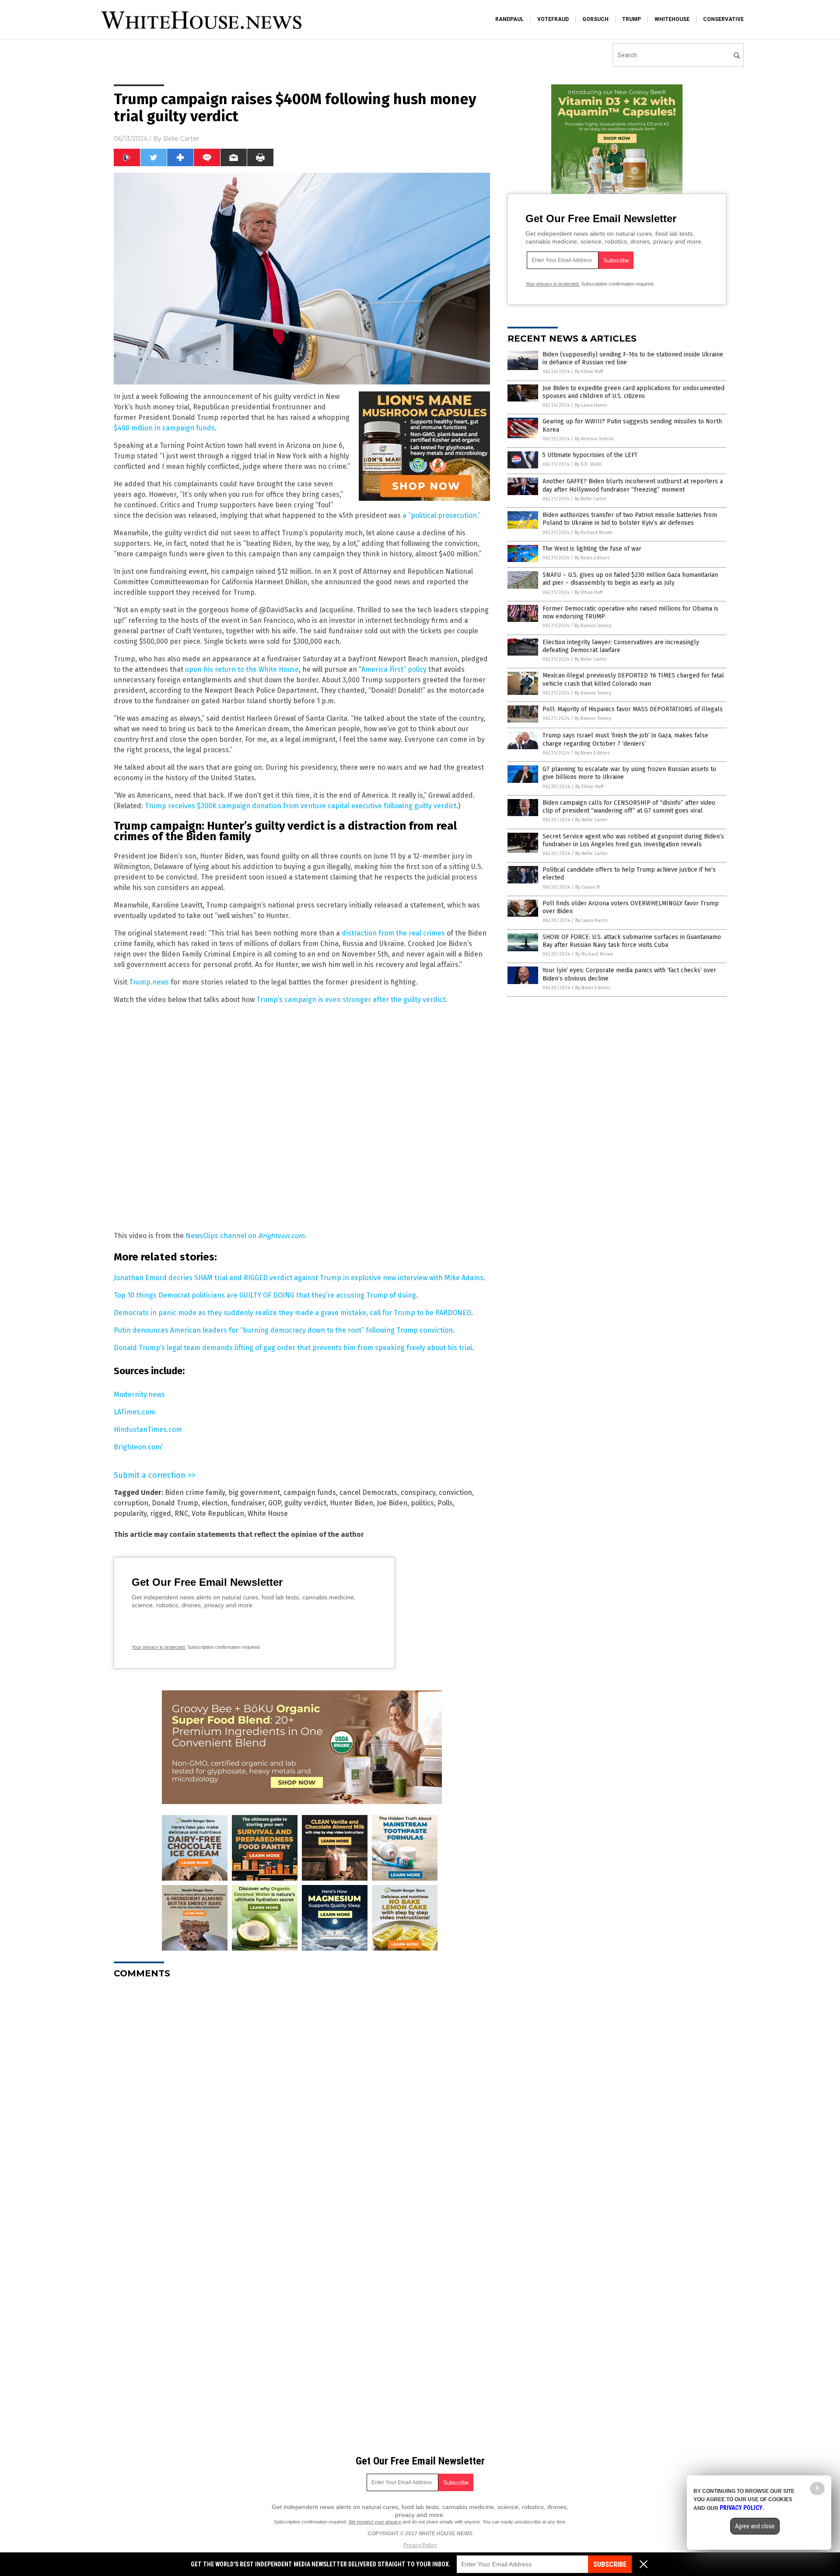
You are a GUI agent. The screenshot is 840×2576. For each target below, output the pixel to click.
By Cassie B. (588, 887)
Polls (445, 1503)
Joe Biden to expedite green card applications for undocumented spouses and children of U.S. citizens (633, 392)
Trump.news (149, 982)
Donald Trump (175, 1503)
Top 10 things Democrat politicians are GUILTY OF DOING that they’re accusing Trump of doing (265, 1295)
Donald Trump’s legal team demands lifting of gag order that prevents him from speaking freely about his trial (293, 1348)
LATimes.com (135, 1412)
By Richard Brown (593, 532)
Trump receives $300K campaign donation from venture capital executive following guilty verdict (301, 806)
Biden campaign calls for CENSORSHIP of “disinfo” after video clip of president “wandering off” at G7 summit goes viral (629, 807)
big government (254, 1492)
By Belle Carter (591, 499)
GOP (275, 1503)
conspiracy (418, 1492)
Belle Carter (181, 139)
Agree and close (755, 2526)
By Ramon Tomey (593, 626)
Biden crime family (195, 1492)
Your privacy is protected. (159, 1647)
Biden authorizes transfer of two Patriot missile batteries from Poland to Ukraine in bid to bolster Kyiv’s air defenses (630, 519)
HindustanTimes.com (148, 1429)
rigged (161, 1513)
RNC (181, 1513)
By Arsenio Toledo (595, 439)
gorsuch (595, 19)
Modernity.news (139, 1394)
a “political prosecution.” (441, 515)
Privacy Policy (420, 2545)
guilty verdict (305, 1503)
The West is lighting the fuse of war (592, 549)
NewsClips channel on (245, 1236)
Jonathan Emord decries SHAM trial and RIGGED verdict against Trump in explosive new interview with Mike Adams (299, 1278)
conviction (455, 1492)
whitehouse (672, 19)
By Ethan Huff (589, 372)
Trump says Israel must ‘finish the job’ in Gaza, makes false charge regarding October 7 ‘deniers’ (625, 739)
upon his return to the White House (242, 669)
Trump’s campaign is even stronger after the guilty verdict (351, 1000)
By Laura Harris (591, 405)
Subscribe (610, 2564)
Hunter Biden (352, 1503)
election (215, 1503)
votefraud (553, 19)
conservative (723, 19)
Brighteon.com (138, 1447)
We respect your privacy (375, 2522)
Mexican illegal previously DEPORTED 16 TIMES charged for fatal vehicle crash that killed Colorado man (633, 679)
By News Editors (592, 558)
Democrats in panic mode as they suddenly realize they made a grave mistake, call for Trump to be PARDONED (292, 1313)
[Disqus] (302, 2095)
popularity (130, 1513)
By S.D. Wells (588, 464)
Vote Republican (218, 1513)
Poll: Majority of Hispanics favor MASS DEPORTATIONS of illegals (633, 709)
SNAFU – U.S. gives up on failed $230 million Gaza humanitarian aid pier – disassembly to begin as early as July (630, 579)
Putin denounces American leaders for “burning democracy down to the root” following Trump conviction (283, 1330)
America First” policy (394, 669)
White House (268, 1513)
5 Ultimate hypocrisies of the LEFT (590, 455)
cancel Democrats (368, 1492)
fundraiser (248, 1503)
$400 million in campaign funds (164, 428)
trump (632, 19)
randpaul (509, 19)
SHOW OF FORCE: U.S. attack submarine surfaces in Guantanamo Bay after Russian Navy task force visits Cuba (632, 941)
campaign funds (310, 1492)
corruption (131, 1503)
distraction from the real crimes (393, 933)
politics (422, 1503)
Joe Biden (392, 1503)
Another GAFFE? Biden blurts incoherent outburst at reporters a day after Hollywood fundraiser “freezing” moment (633, 485)
